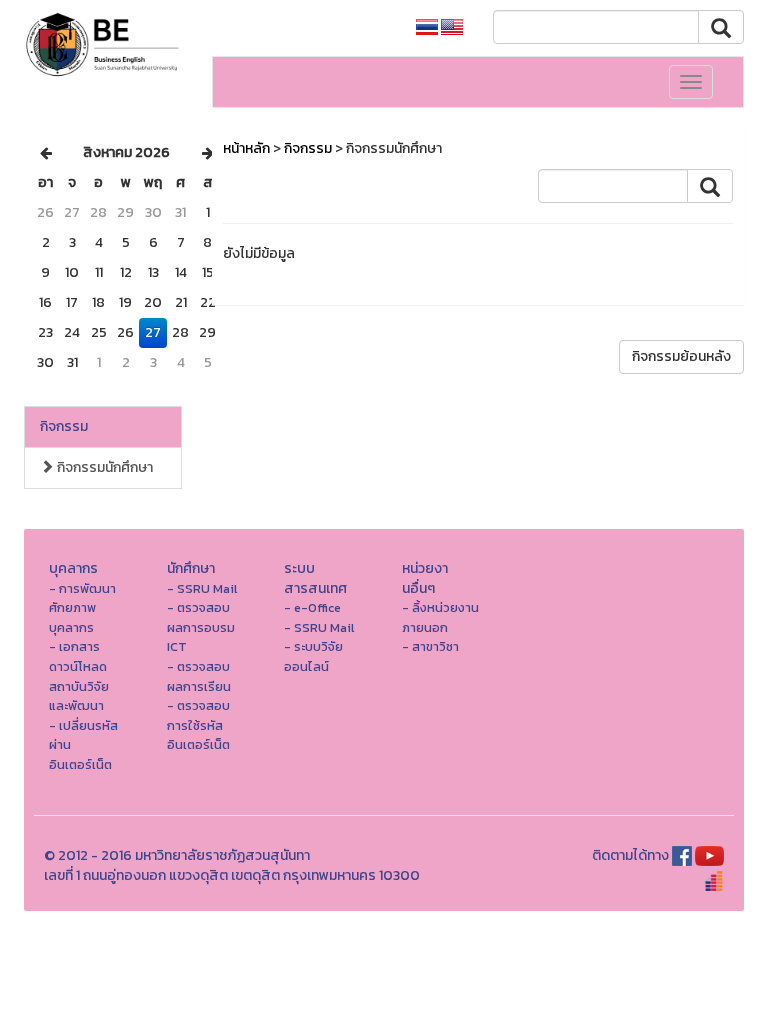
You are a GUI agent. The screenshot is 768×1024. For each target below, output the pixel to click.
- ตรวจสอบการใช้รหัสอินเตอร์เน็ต (198, 725)
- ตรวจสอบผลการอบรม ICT (201, 627)
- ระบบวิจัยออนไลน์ (313, 656)
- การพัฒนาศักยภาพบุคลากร (82, 608)
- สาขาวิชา (430, 646)
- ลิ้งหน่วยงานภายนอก (440, 617)
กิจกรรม (64, 426)
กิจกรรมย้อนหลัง (681, 356)
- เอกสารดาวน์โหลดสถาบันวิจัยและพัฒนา (79, 676)
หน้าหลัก (246, 148)
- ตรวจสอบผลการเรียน (199, 676)
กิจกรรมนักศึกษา (103, 467)
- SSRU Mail (202, 588)
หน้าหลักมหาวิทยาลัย (329, 27)
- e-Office (312, 607)
